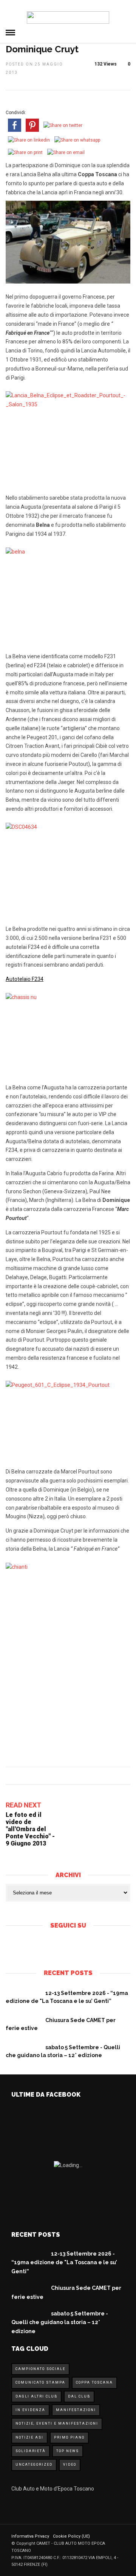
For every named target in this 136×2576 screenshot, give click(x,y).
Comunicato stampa (40, 2382)
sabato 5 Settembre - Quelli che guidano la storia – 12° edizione (60, 2323)
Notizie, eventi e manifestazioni (57, 2423)
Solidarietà (31, 2451)
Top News (68, 2451)
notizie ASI (29, 2437)
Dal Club (79, 2396)
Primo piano (69, 2437)
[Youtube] (74, 1946)
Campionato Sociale (40, 2369)
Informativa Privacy (30, 2536)
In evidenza (30, 2410)
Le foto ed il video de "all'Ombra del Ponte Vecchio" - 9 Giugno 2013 (30, 1829)
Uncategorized (34, 2465)
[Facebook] (62, 1946)
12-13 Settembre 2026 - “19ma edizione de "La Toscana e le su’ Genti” (64, 2263)
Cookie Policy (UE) (71, 2536)
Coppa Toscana (94, 2382)
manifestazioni (76, 2410)
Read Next (23, 1805)
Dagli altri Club (36, 2396)
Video (70, 2465)
